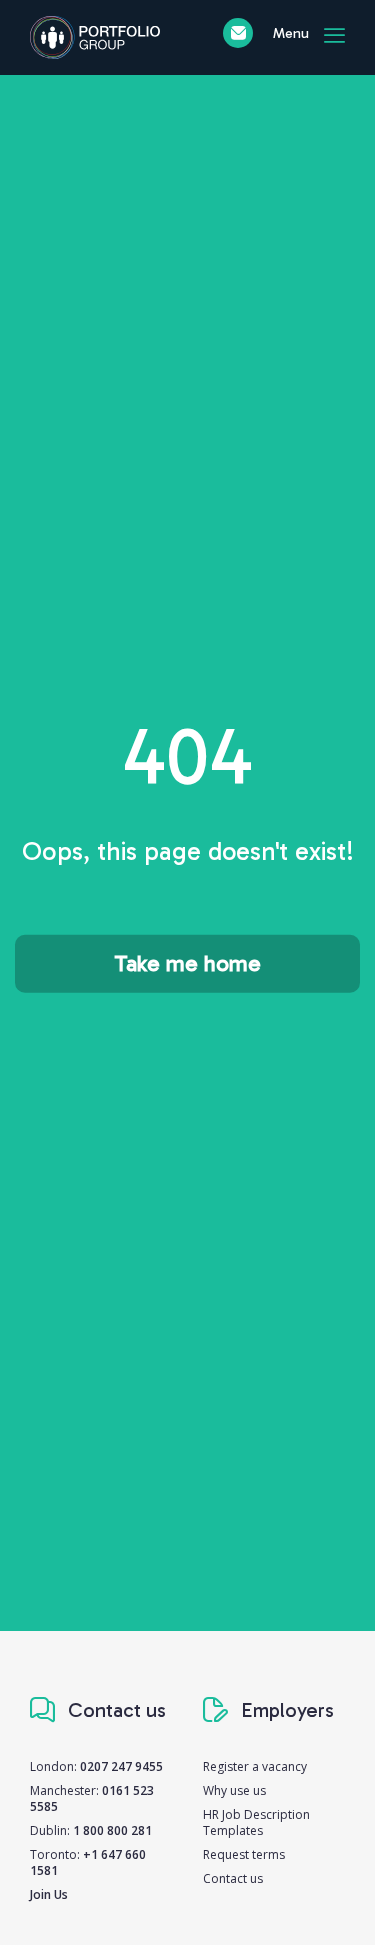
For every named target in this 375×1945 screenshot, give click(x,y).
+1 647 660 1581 (88, 1862)
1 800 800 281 (112, 1830)
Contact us (233, 1878)
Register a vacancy (255, 1766)
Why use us (234, 1790)
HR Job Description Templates (256, 1822)
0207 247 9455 (121, 1766)
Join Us (49, 1894)
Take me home (187, 963)
